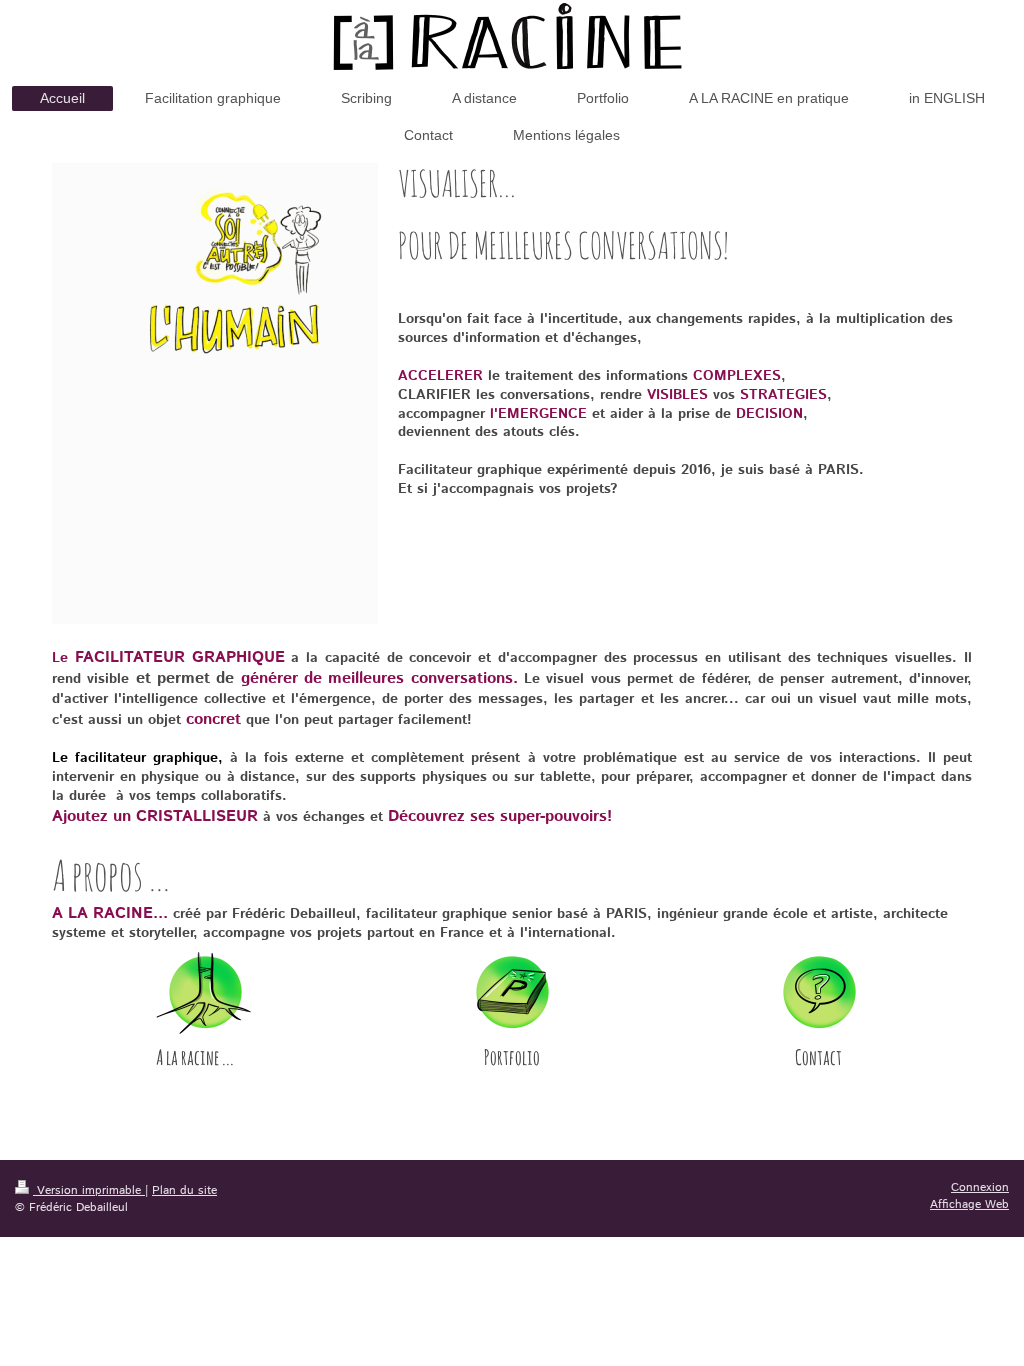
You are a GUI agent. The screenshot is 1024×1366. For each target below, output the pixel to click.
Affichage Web (969, 1204)
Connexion (980, 1187)
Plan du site (184, 1190)
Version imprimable (89, 1190)
